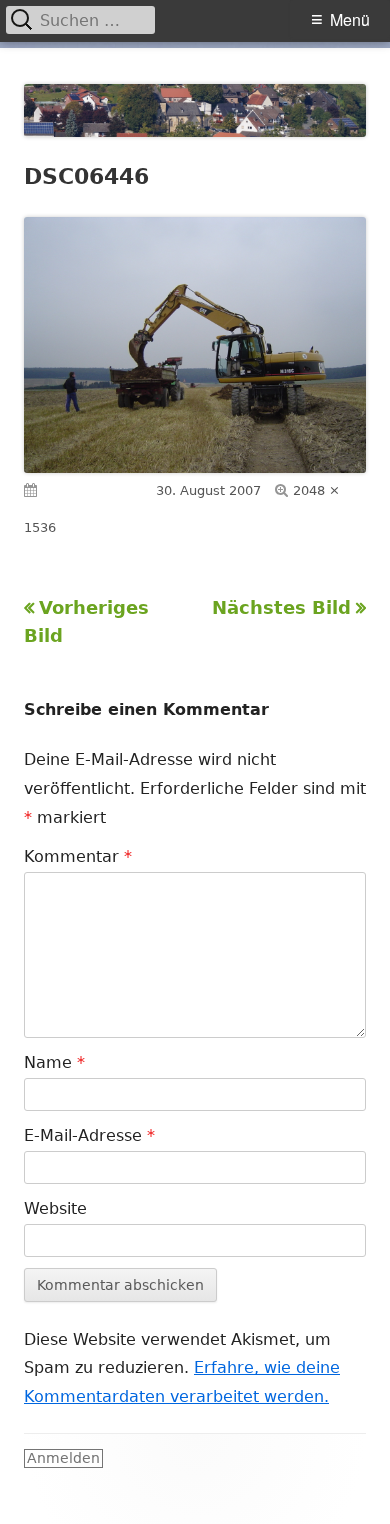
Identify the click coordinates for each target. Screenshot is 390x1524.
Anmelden (63, 1458)
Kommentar (78, 856)
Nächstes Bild (281, 607)
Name (54, 1062)
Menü (350, 19)
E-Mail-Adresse (89, 1135)
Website (55, 1208)
